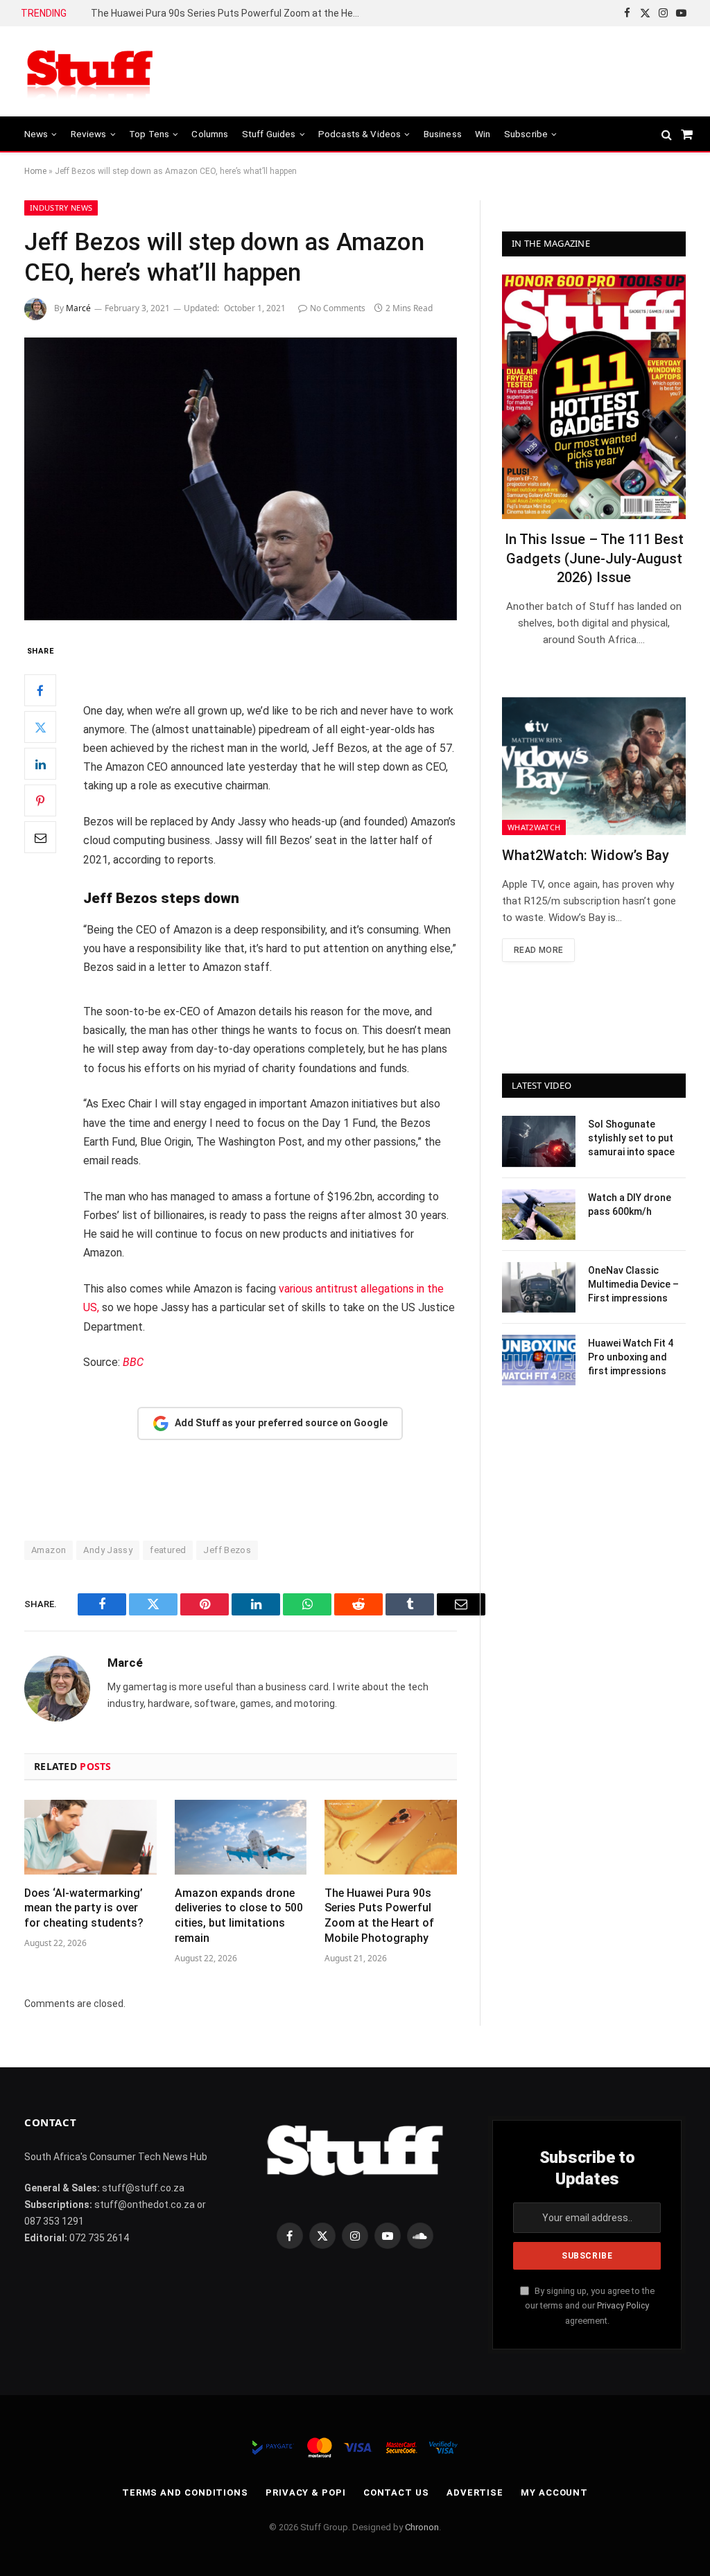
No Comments (338, 308)
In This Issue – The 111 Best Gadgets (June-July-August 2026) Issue (594, 558)
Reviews (89, 134)
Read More (538, 950)
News (36, 134)
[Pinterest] (40, 800)
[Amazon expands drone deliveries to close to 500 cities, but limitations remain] (241, 1837)
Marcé (78, 308)
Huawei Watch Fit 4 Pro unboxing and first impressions (631, 1357)
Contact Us (396, 2492)
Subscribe (526, 134)
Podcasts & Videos (360, 134)
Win (483, 134)
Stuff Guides (269, 134)
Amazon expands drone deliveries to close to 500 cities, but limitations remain (239, 1916)
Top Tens (149, 134)
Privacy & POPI (306, 2492)
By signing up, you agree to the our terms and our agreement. (590, 2306)
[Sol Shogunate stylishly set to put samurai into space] (539, 1141)
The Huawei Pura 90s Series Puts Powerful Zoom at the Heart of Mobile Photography (230, 13)
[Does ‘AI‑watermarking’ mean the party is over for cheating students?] (90, 1837)
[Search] (667, 134)
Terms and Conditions (185, 2492)
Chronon (422, 2527)
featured (168, 1550)
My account (554, 2492)
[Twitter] (40, 727)
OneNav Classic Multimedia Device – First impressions (633, 1284)
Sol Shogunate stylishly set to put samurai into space (631, 1138)
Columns (210, 134)
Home (35, 171)
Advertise (475, 2492)
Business (443, 134)
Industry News (61, 208)
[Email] (40, 837)
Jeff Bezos (227, 1550)
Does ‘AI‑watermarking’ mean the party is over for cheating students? (84, 1908)
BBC (133, 1362)
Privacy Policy (623, 2305)
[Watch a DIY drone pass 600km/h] (539, 1215)
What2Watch (534, 827)
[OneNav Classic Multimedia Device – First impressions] (539, 1287)
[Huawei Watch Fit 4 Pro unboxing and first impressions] (539, 1360)
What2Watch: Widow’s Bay (586, 855)
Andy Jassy (108, 1550)
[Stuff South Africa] (90, 72)
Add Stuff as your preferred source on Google (281, 1423)
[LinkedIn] (40, 764)
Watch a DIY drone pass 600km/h (630, 1204)
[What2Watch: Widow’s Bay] (594, 766)
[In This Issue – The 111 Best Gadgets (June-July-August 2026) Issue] (594, 397)
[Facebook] (40, 690)
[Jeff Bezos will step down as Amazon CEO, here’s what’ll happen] (241, 479)
